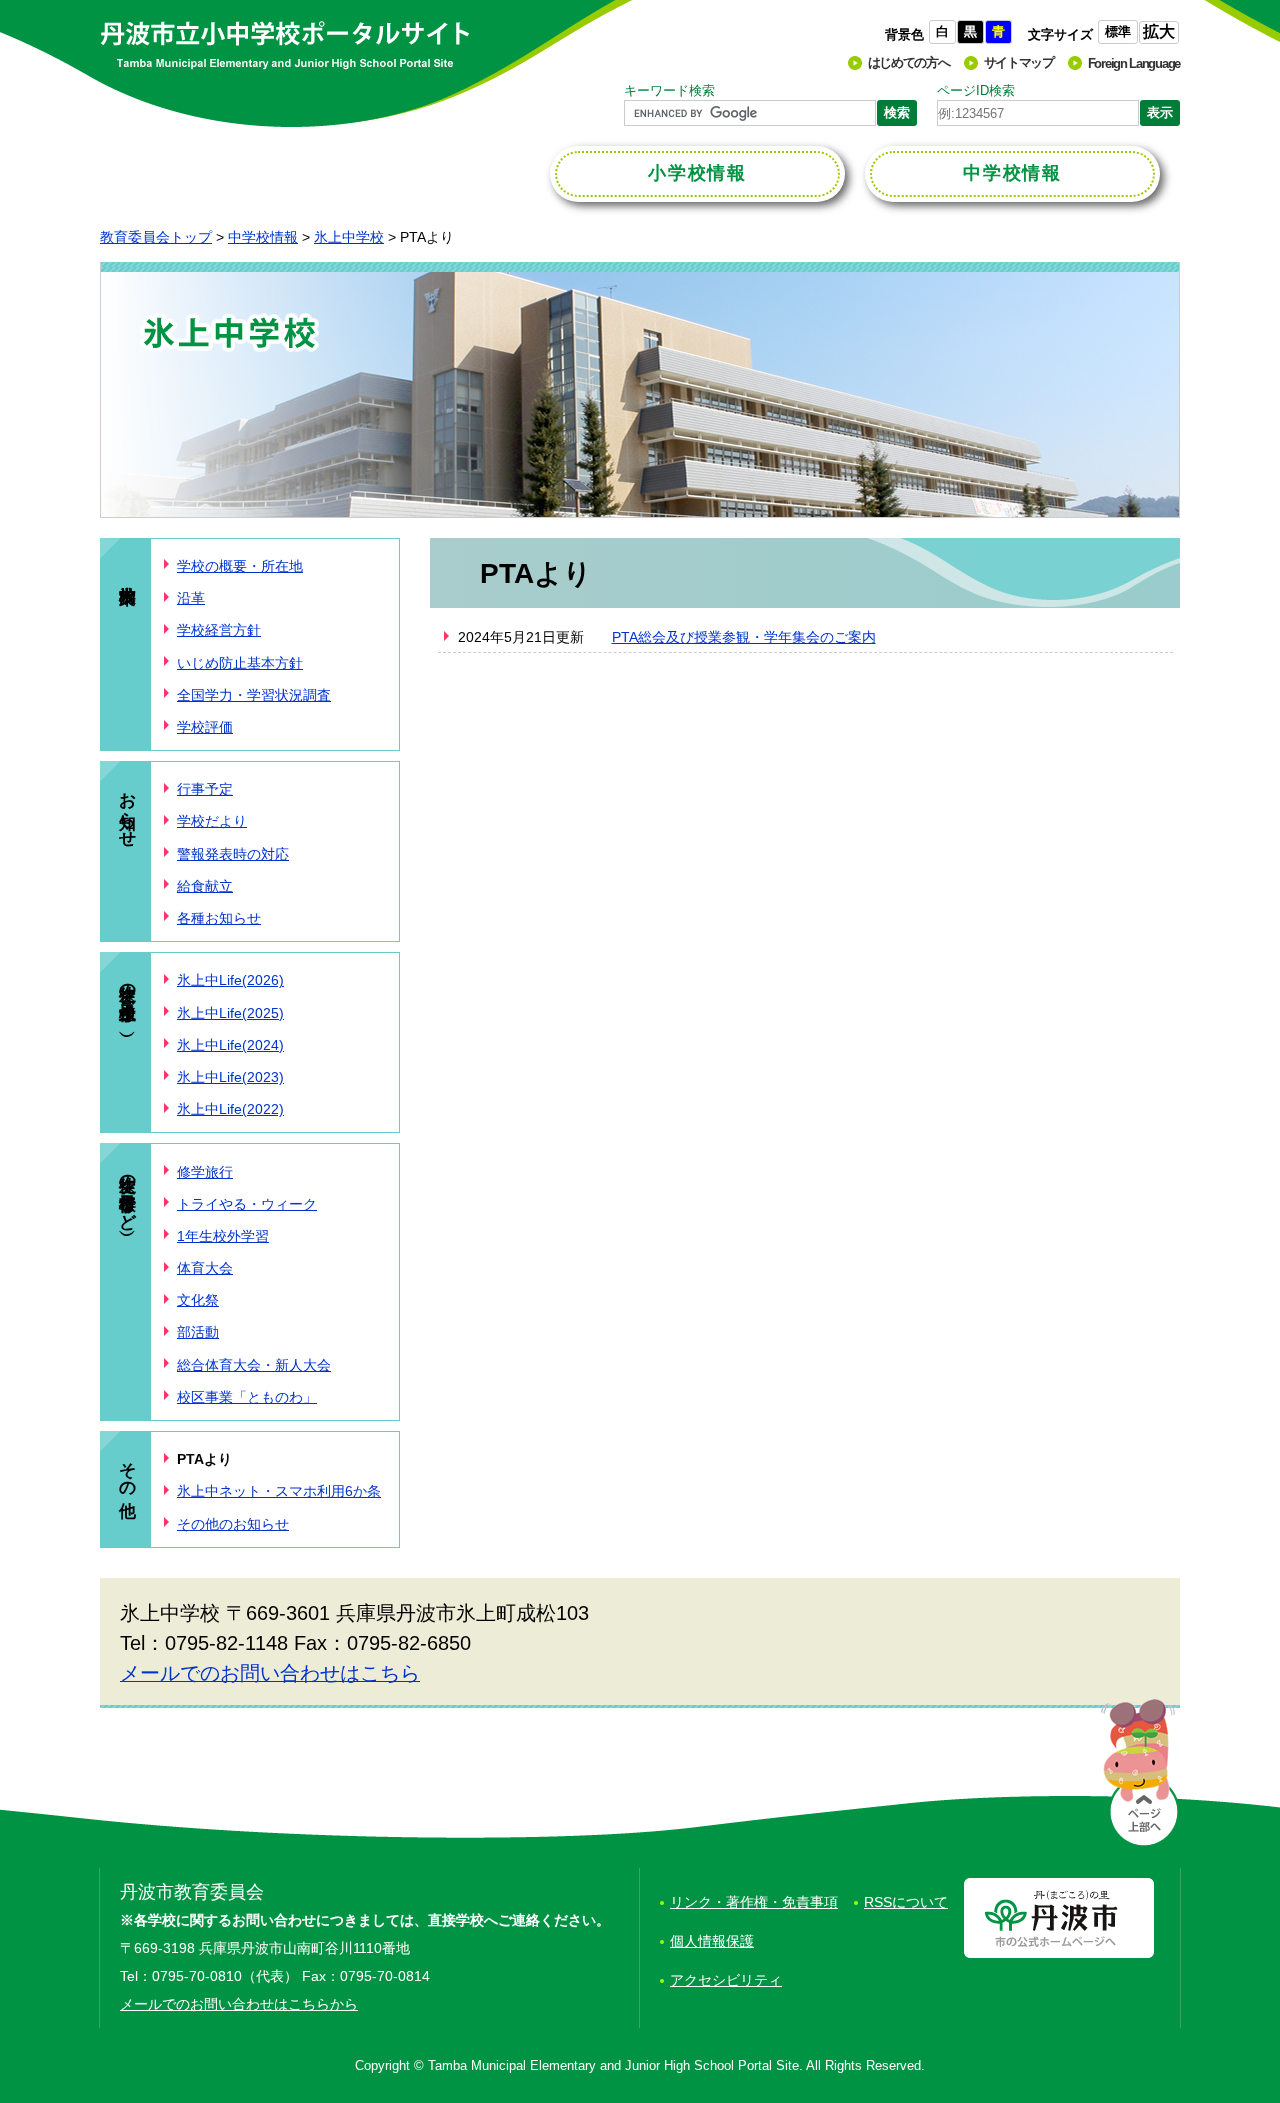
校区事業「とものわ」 (247, 1397)
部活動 (198, 1332)
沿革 (191, 598)
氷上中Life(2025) (230, 1013)
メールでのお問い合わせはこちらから (239, 2004)
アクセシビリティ (726, 1980)
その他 (127, 1470)
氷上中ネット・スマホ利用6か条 (279, 1491)
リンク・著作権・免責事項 (754, 1902)
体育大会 (205, 1268)
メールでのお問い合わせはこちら (270, 1673)
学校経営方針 (219, 630)
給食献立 (205, 886)
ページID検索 (976, 90)
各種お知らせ (219, 918)
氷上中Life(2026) (230, 980)
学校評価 (205, 727)
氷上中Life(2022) (230, 1109)
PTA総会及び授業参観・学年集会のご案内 (744, 637)
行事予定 (205, 789)
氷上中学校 (349, 237)
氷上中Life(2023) (230, 1077)
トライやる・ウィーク (247, 1204)
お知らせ (127, 809)
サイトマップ (1019, 62)
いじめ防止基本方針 (240, 663)
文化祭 (198, 1300)
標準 (1118, 31)
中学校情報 (263, 237)
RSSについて (906, 1902)
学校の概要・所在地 (240, 566)
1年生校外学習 (223, 1236)
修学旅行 (205, 1172)
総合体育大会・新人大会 (254, 1365)
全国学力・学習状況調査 (254, 695)
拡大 (1159, 31)
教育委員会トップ (156, 237)
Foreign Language (1134, 63)
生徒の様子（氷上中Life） (127, 996)
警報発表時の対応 (233, 854)
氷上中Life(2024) (230, 1045)
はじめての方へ (909, 62)
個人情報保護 (712, 1941)
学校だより (212, 821)
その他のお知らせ (233, 1524)
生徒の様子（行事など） (127, 1191)
